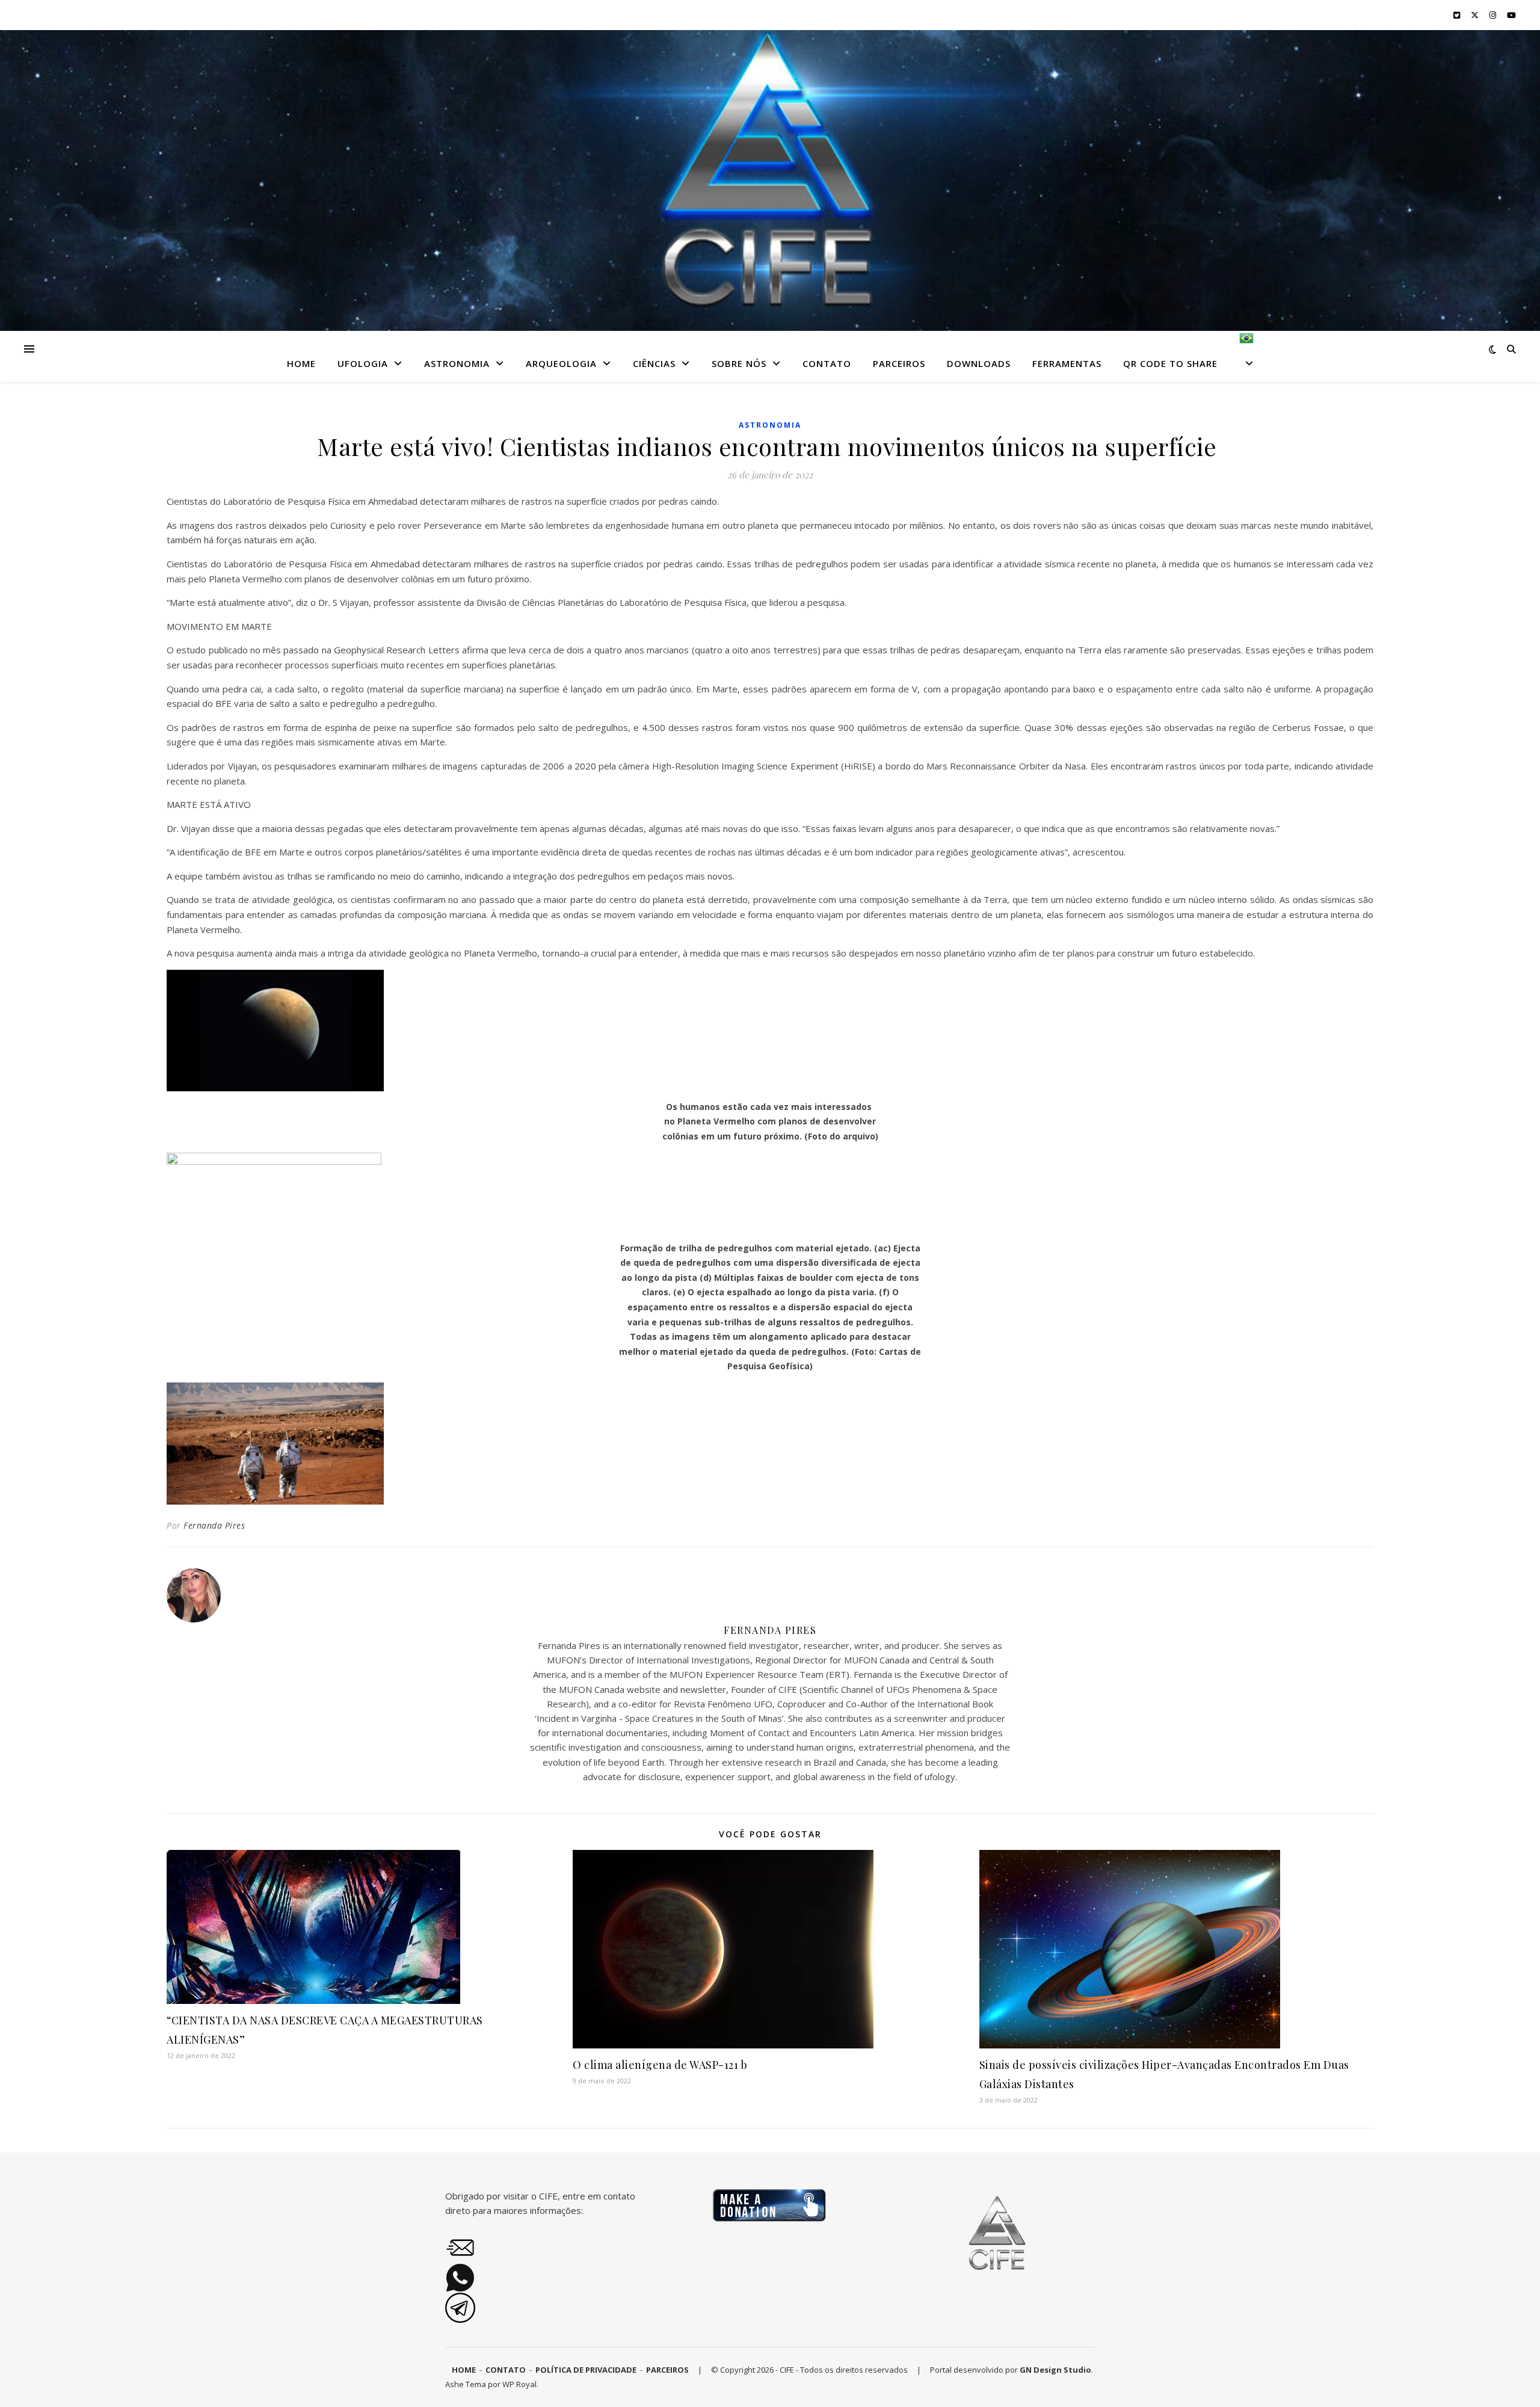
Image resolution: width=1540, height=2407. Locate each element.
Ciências (654, 363)
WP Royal (519, 2384)
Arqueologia (561, 363)
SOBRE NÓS (739, 363)
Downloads (979, 363)
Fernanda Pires (214, 1525)
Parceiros (899, 363)
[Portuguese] (1242, 356)
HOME (301, 363)
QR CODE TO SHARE (1170, 363)
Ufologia (363, 363)
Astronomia (457, 363)
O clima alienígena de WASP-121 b (660, 2065)
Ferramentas (1067, 363)
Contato (827, 363)
